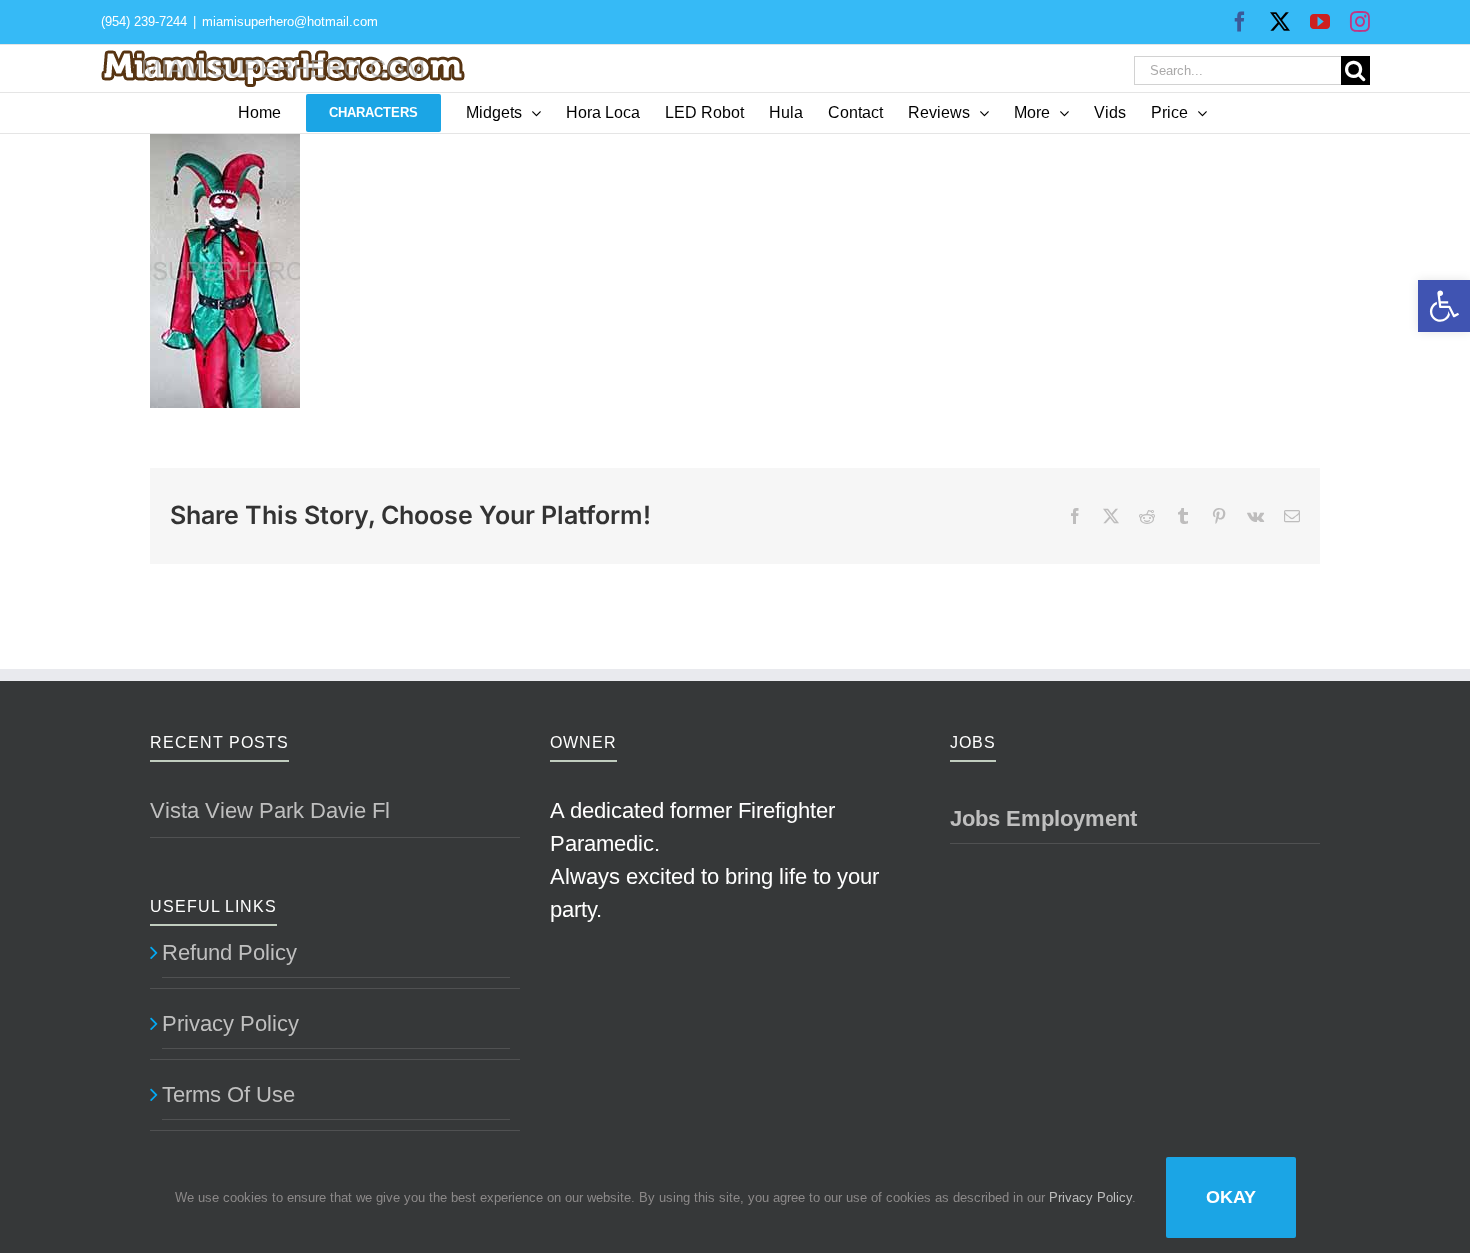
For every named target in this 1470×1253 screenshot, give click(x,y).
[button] (1444, 306)
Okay (1231, 1197)
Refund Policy (229, 952)
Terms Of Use (228, 1094)
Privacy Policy (230, 1023)
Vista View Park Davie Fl (270, 810)
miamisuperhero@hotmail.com (290, 21)
